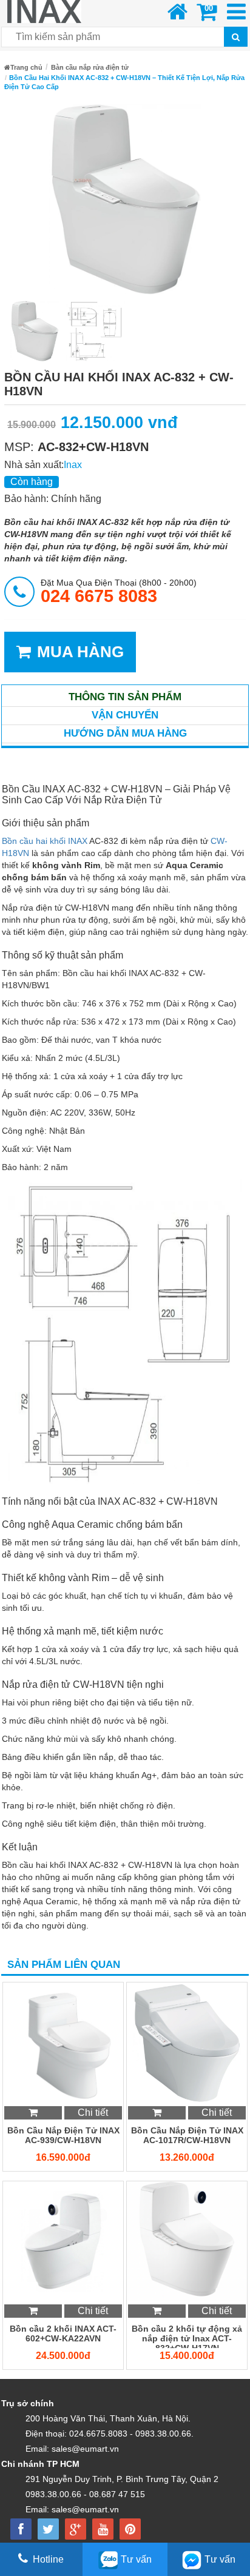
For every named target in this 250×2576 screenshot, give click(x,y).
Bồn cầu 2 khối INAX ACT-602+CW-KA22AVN (63, 2333)
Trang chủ (26, 67)
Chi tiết (93, 2113)
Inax (73, 465)
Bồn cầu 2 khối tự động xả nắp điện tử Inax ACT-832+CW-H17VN (187, 2336)
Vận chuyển (125, 715)
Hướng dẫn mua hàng (125, 733)
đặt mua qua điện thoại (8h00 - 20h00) (119, 591)
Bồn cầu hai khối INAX (45, 841)
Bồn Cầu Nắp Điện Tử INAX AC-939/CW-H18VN (63, 2135)
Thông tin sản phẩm (125, 697)
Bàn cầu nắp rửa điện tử (90, 67)
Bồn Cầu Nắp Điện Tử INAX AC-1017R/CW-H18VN (187, 2135)
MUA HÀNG (80, 652)
